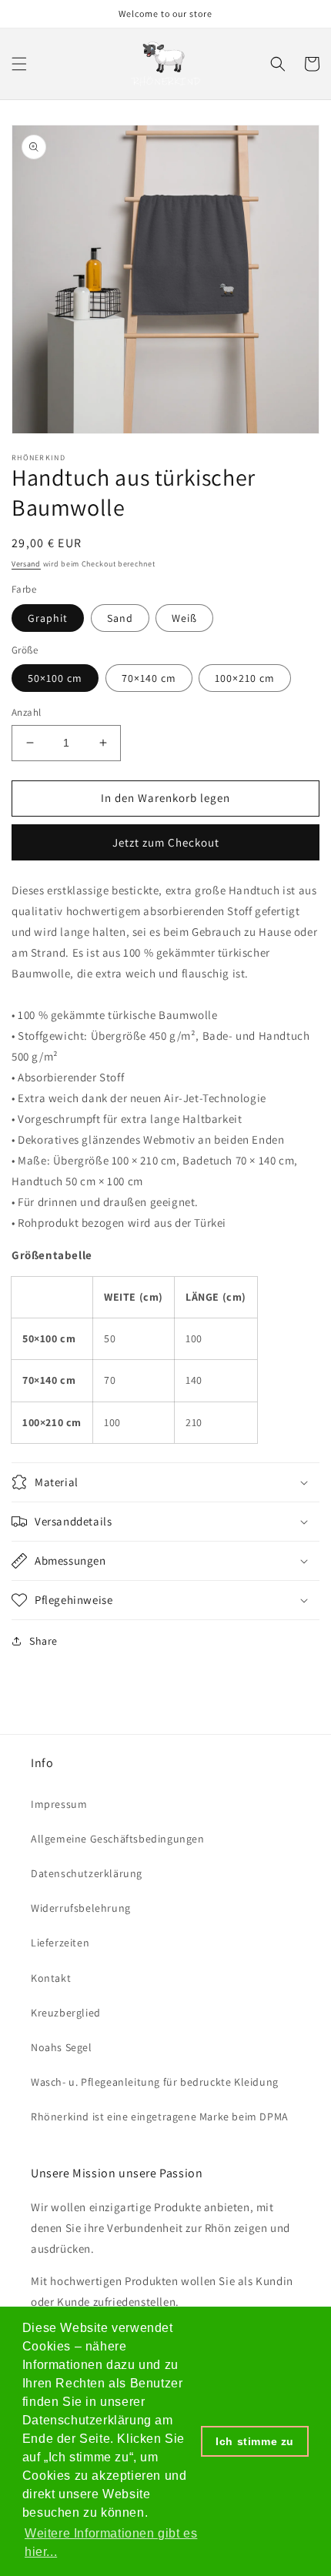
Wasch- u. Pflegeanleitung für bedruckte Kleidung (155, 2082)
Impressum (59, 1804)
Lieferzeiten (60, 1943)
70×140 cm (149, 678)
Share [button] (43, 1641)
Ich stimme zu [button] (255, 2441)
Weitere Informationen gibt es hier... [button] (111, 2543)
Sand (120, 618)
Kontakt (51, 1978)
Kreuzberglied (66, 2013)
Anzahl (26, 712)
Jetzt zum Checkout (166, 842)
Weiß (184, 618)
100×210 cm (245, 678)
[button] (19, 64)
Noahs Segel (62, 2047)
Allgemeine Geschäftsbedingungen (118, 1839)
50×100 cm (55, 678)
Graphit (48, 618)
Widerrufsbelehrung (81, 1908)
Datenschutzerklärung (87, 1873)
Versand (26, 564)
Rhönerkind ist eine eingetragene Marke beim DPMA (160, 2117)
